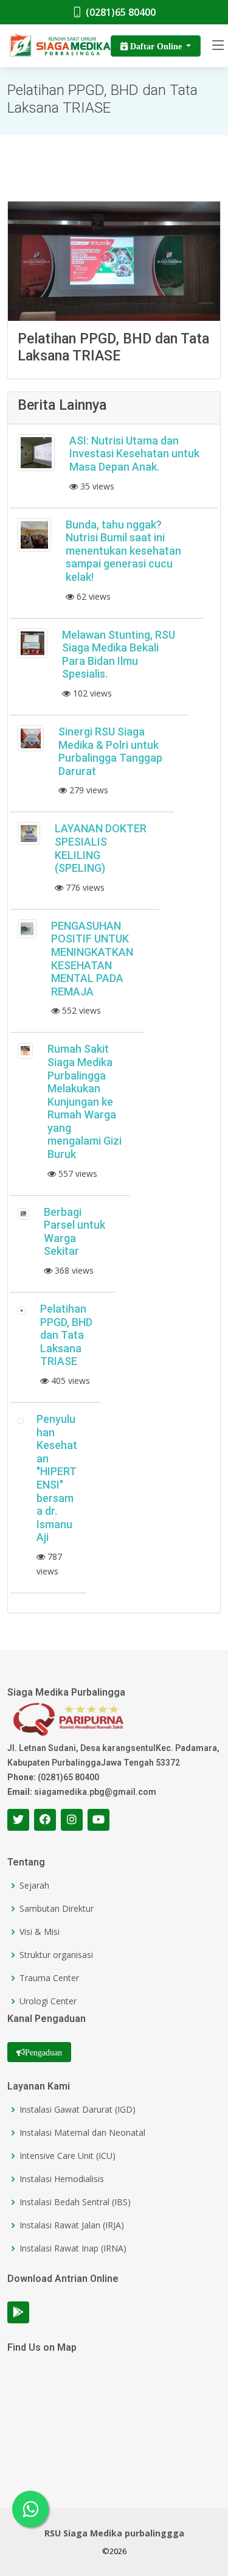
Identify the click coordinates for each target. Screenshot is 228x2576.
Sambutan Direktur (57, 1909)
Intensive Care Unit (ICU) (67, 2156)
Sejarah (34, 1886)
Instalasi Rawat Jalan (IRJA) (72, 2225)
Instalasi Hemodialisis (62, 2179)
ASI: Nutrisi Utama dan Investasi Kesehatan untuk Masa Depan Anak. (134, 454)
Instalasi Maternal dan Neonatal (82, 2133)
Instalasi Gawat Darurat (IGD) (78, 2110)
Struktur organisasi (56, 1955)
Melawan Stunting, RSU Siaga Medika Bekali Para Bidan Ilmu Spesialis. (119, 655)
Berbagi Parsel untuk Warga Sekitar (74, 1232)
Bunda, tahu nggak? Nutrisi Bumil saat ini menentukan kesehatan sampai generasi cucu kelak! (123, 551)
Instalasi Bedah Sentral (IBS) (75, 2202)
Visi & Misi (40, 1932)
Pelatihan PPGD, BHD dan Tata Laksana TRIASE (66, 1335)
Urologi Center (48, 2001)
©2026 (114, 2551)
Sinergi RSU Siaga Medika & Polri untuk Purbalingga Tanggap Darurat (110, 751)
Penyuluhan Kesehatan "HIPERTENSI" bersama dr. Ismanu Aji (57, 1478)
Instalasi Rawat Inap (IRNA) (73, 2248)
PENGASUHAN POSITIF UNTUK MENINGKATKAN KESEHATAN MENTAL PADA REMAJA (92, 959)
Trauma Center (49, 1978)
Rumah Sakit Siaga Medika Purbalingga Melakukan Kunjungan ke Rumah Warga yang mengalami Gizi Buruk (85, 1101)
